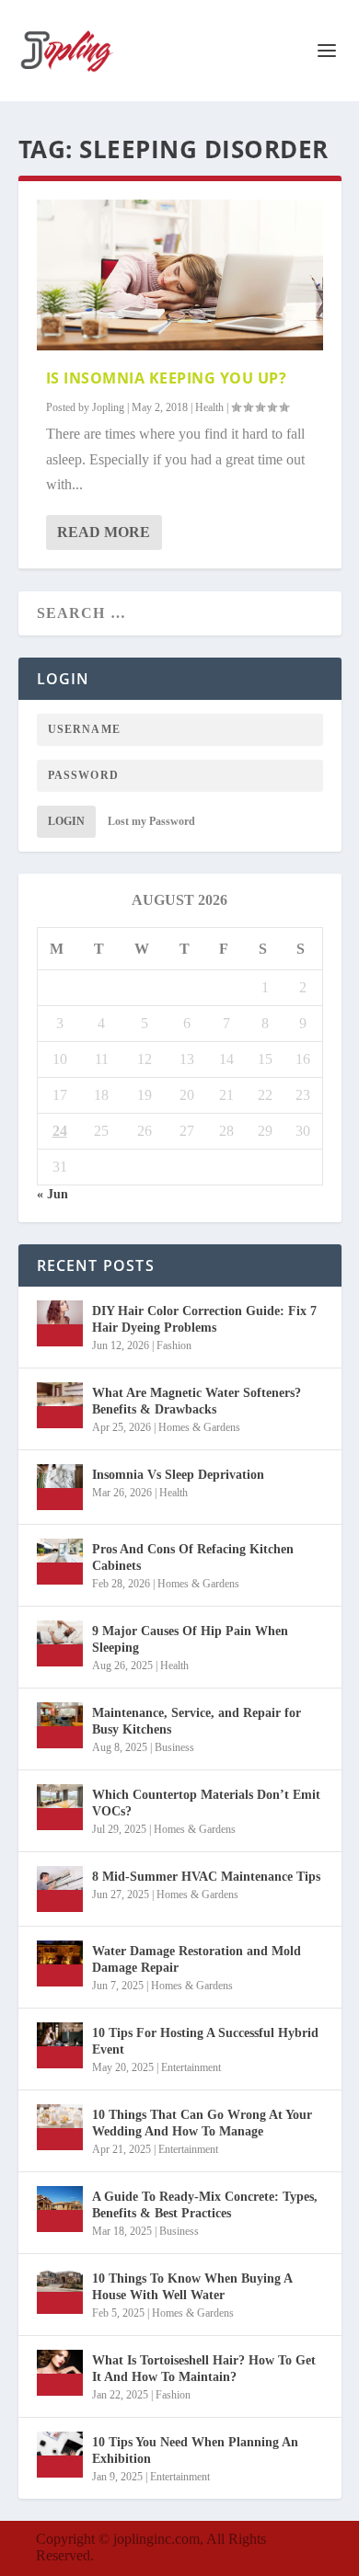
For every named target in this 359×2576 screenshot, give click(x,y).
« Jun (52, 1194)
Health (209, 407)
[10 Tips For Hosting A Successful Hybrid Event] (60, 2045)
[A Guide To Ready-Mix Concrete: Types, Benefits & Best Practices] (60, 2209)
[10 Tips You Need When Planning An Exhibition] (60, 2455)
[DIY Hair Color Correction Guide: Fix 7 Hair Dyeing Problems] (60, 1323)
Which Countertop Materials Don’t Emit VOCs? (206, 1803)
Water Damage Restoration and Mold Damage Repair (197, 1959)
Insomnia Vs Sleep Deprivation (178, 1475)
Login (66, 821)
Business (174, 1747)
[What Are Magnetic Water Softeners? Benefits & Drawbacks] (60, 1405)
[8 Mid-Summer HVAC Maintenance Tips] (60, 1889)
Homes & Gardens (199, 1427)
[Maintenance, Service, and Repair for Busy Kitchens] (60, 1725)
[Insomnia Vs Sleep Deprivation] (60, 1487)
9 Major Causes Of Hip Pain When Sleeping (190, 1639)
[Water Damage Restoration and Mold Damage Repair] (60, 1963)
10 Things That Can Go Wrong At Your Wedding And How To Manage (202, 2123)
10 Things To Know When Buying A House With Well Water (192, 2287)
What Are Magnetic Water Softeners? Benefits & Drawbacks (197, 1401)
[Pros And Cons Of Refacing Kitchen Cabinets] (60, 1562)
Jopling (108, 407)
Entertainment (191, 2067)
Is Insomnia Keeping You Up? (167, 378)
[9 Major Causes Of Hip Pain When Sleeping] (60, 1643)
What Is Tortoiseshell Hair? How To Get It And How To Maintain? (204, 2369)
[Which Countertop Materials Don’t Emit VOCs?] (60, 1807)
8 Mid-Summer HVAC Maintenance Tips (206, 1877)
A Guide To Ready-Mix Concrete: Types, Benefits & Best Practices (205, 2205)
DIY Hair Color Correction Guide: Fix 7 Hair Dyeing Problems (204, 1319)
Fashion (174, 1345)
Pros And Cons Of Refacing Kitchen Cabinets (193, 1557)
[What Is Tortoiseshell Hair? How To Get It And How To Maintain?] (60, 2373)
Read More (104, 532)
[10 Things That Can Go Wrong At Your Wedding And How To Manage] (60, 2127)
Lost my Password (151, 821)
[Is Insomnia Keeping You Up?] (180, 275)
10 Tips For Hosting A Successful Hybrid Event (205, 2041)
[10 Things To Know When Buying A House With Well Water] (60, 2291)
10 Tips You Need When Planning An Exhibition (195, 2450)
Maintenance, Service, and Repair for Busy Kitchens (197, 1721)
